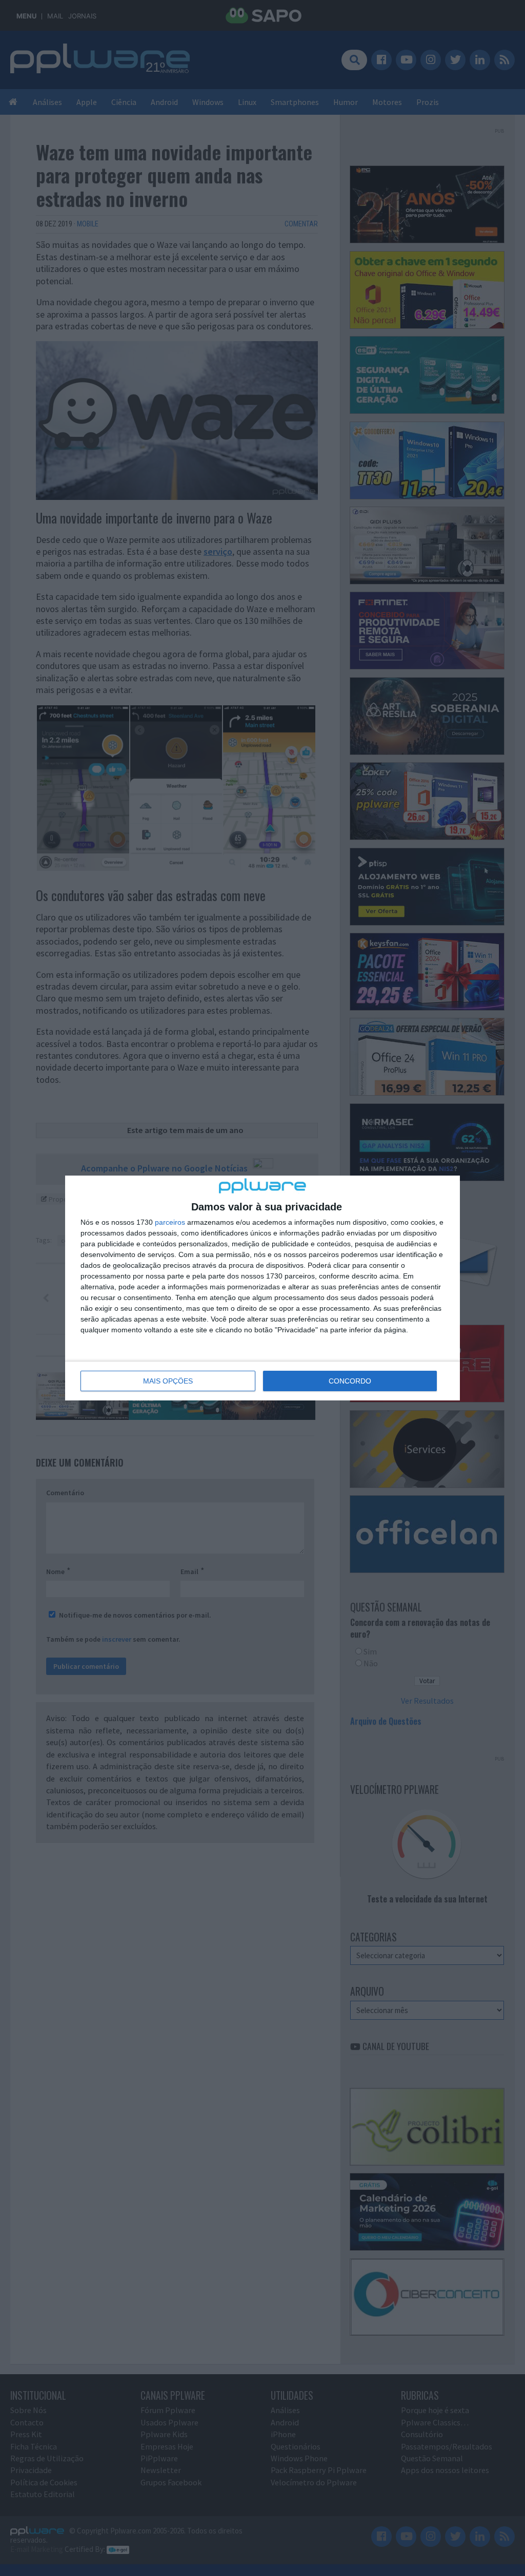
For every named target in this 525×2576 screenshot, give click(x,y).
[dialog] (262, 1288)
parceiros (170, 1222)
